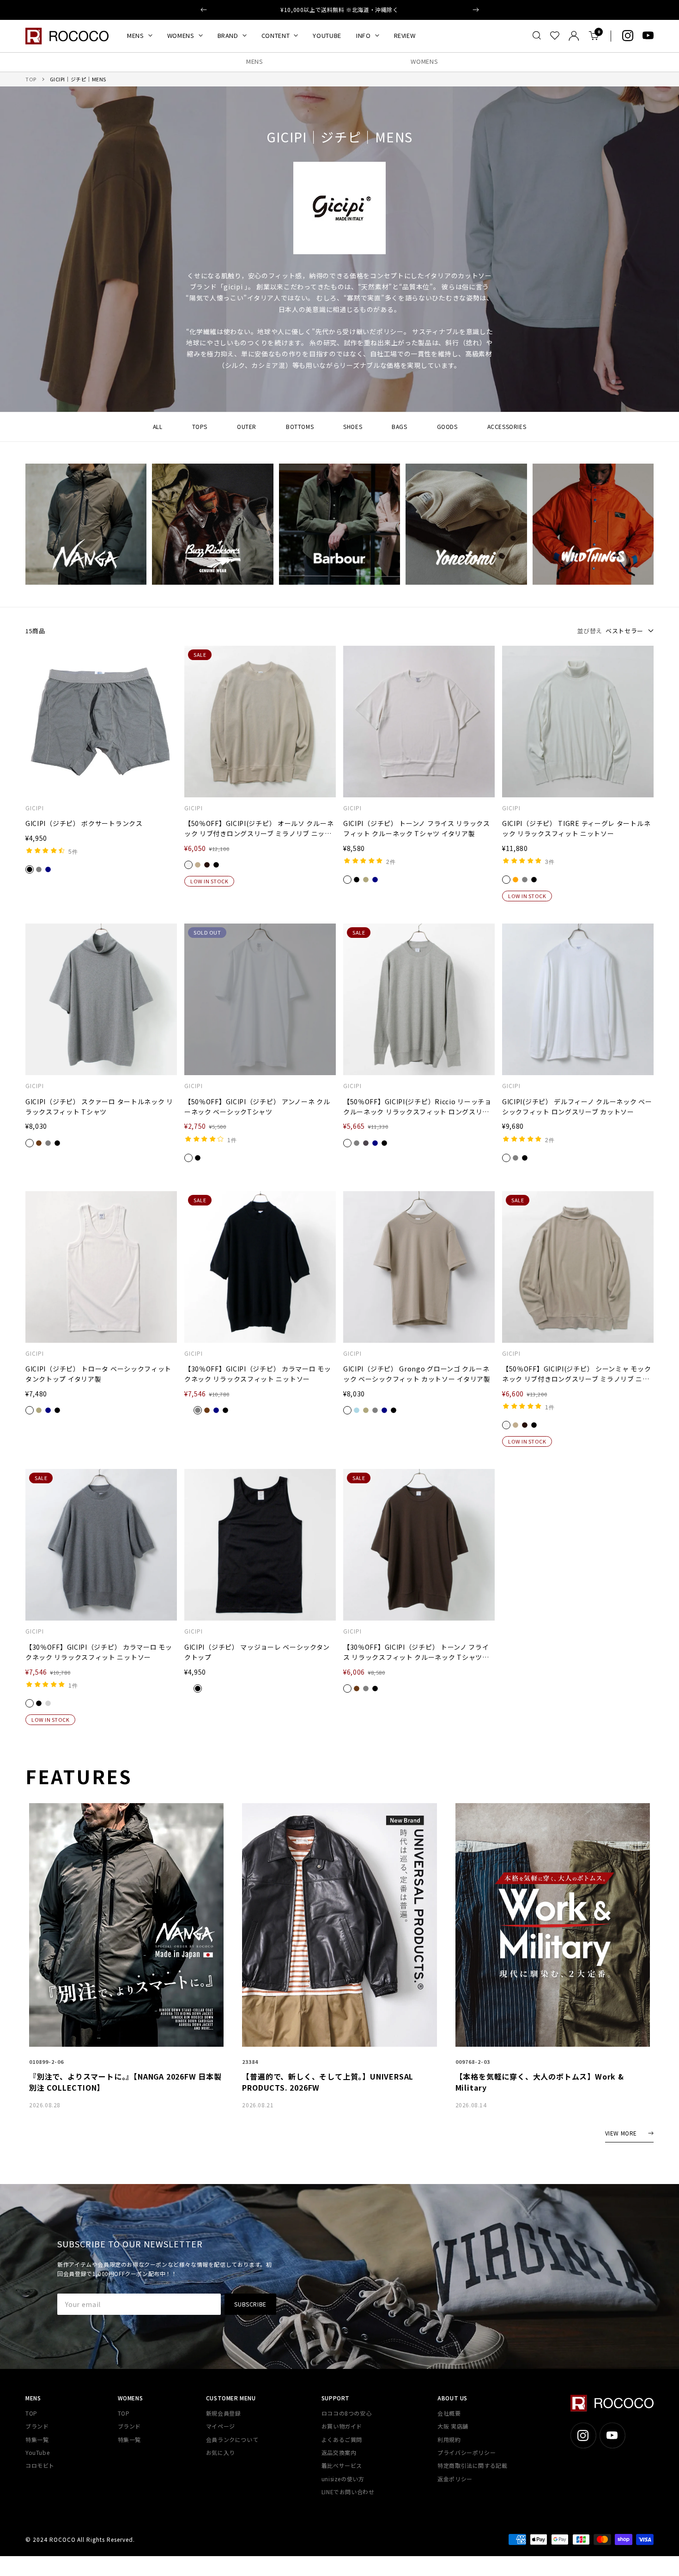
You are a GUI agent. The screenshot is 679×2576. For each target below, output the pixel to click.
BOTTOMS (300, 426)
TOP (31, 79)
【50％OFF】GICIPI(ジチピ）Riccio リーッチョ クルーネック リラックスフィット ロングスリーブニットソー (417, 1107)
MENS (136, 35)
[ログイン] (574, 36)
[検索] (537, 36)
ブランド (37, 2426)
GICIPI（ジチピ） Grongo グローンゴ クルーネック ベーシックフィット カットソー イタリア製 (417, 1374)
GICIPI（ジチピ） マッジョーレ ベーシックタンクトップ (257, 1652)
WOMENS (181, 35)
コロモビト (40, 2465)
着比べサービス (342, 2465)
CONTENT (276, 35)
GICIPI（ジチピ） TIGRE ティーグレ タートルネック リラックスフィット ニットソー (576, 828)
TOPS (200, 426)
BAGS (399, 426)
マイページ (221, 2426)
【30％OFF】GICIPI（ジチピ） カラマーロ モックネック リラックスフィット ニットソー (258, 1374)
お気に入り (221, 2452)
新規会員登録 (224, 2413)
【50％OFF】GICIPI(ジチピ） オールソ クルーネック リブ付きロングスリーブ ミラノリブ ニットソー (259, 829)
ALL (158, 426)
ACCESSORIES (507, 426)
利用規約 (449, 2439)
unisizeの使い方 (343, 2479)
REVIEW (405, 35)
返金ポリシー (455, 2479)
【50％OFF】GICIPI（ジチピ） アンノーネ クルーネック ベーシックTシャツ (257, 1107)
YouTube (37, 2452)
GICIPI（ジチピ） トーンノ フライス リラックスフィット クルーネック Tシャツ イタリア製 (417, 828)
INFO (364, 35)
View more (621, 2133)
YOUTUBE (327, 35)
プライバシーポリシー (467, 2452)
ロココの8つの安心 (346, 2413)
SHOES (353, 426)
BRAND (228, 35)
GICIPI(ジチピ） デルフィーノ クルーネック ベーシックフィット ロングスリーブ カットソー (577, 1107)
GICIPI (35, 808)
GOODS (447, 426)
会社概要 (449, 2413)
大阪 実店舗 (453, 2426)
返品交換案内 (339, 2452)
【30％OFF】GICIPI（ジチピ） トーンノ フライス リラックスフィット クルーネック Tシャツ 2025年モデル (416, 1652)
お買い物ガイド (342, 2426)
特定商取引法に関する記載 (472, 2465)
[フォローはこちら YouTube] (648, 36)
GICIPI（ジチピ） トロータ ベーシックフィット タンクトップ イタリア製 (98, 1374)
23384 (250, 2062)
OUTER (247, 426)
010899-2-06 (46, 2062)
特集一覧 (37, 2439)
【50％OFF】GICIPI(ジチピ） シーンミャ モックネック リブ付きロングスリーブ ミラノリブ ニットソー (576, 1374)
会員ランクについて (232, 2439)
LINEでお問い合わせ (348, 2492)
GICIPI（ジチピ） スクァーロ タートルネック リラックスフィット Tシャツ (99, 1107)
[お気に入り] (555, 36)
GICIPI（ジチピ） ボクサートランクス (84, 823)
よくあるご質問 (342, 2439)
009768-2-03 (473, 2062)
